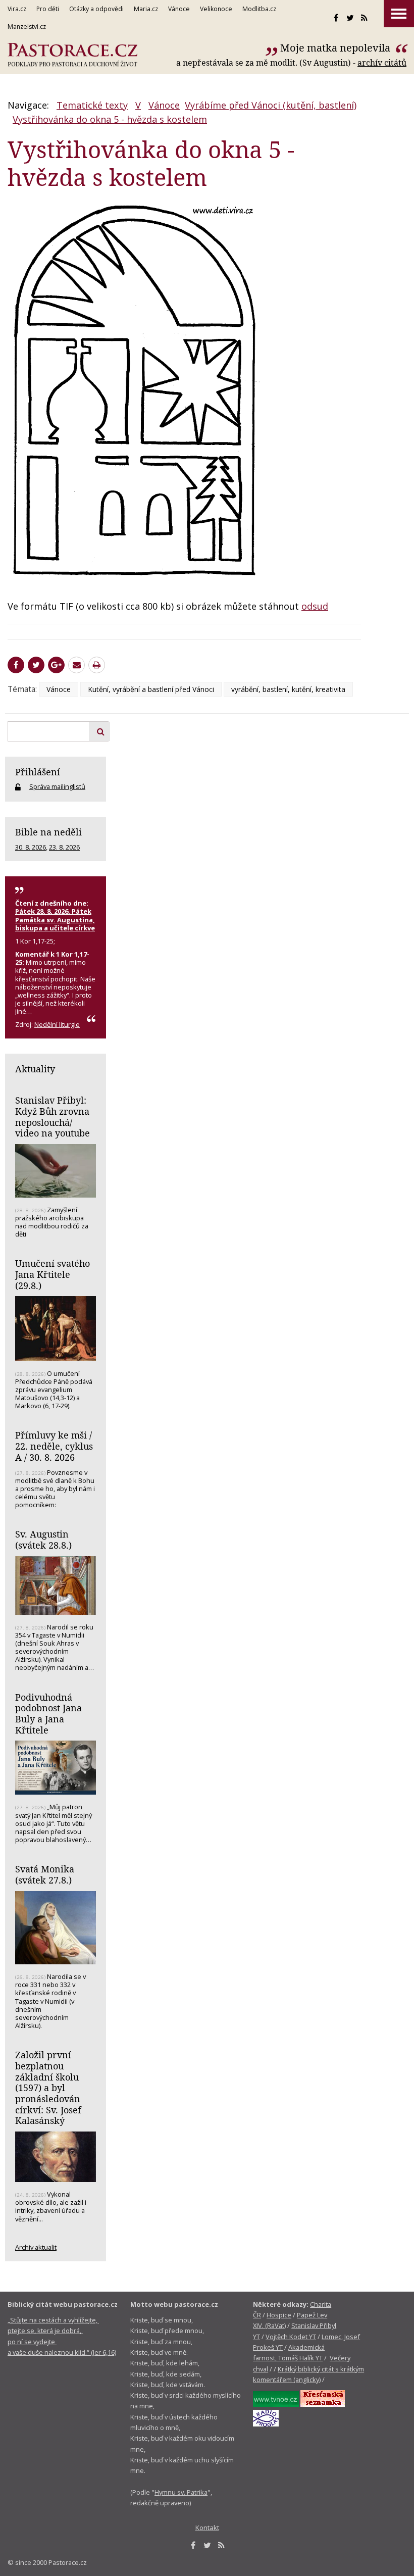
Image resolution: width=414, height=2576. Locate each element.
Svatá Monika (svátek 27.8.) (45, 1874)
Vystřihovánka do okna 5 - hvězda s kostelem (110, 119)
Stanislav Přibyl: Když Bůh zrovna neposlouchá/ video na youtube (53, 1117)
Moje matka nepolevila (337, 48)
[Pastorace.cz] (72, 55)
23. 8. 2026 (64, 847)
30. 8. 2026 (31, 847)
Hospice (279, 2315)
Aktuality (35, 1069)
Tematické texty (92, 105)
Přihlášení (38, 772)
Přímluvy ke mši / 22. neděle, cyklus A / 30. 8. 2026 (54, 1446)
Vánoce (164, 105)
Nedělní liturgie (57, 1024)
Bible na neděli (48, 832)
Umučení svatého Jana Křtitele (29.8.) (53, 1274)
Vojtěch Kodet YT (291, 2337)
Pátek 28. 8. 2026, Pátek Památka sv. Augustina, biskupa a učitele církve (55, 919)
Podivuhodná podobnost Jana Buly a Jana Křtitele (48, 1714)
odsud (315, 606)
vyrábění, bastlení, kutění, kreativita (288, 689)
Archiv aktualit (36, 2247)
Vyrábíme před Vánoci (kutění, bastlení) (271, 105)
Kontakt (207, 2528)
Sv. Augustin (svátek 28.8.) (43, 1540)
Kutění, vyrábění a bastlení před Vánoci (151, 689)
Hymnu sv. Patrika (181, 2492)
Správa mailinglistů (57, 786)
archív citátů (382, 63)
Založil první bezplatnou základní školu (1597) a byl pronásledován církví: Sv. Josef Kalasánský (48, 2088)
